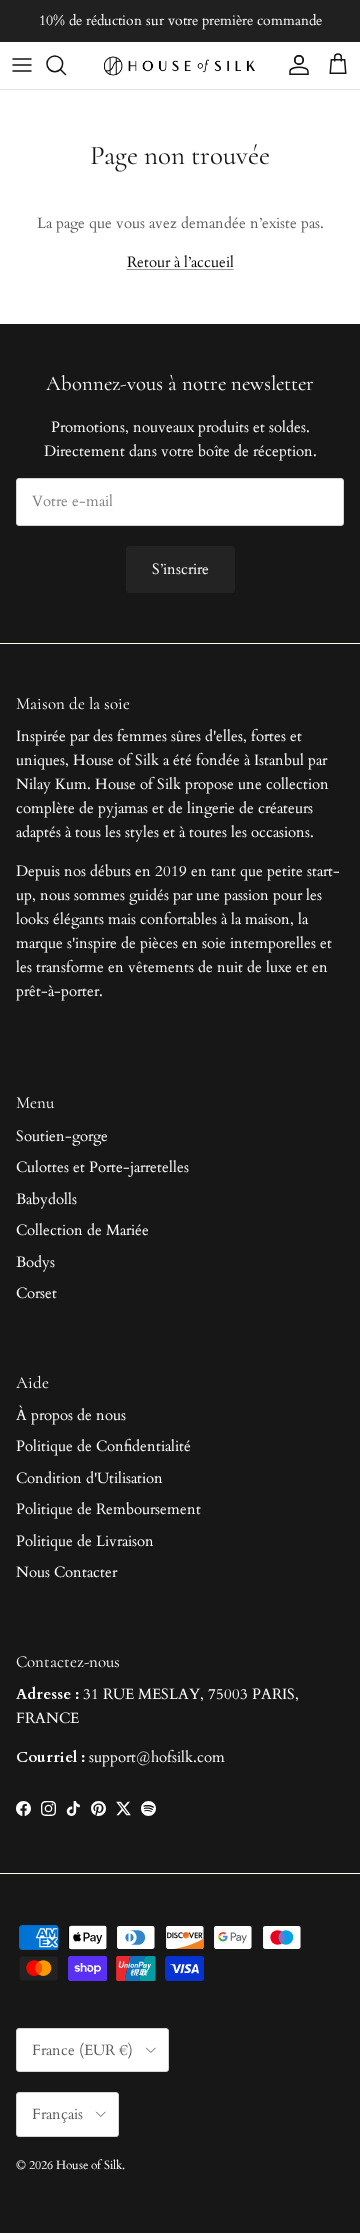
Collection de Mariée (82, 1230)
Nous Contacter (66, 1572)
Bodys (35, 1262)
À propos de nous (71, 1415)
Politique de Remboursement (108, 1509)
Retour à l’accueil (180, 262)
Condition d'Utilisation (89, 1478)
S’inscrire (180, 569)
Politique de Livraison (85, 1541)
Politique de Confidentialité (103, 1446)
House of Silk (89, 2165)
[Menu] (22, 65)
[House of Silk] (180, 65)
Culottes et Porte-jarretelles (102, 1167)
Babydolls (46, 1199)
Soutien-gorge (62, 1136)
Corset (36, 1293)
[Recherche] (66, 65)
